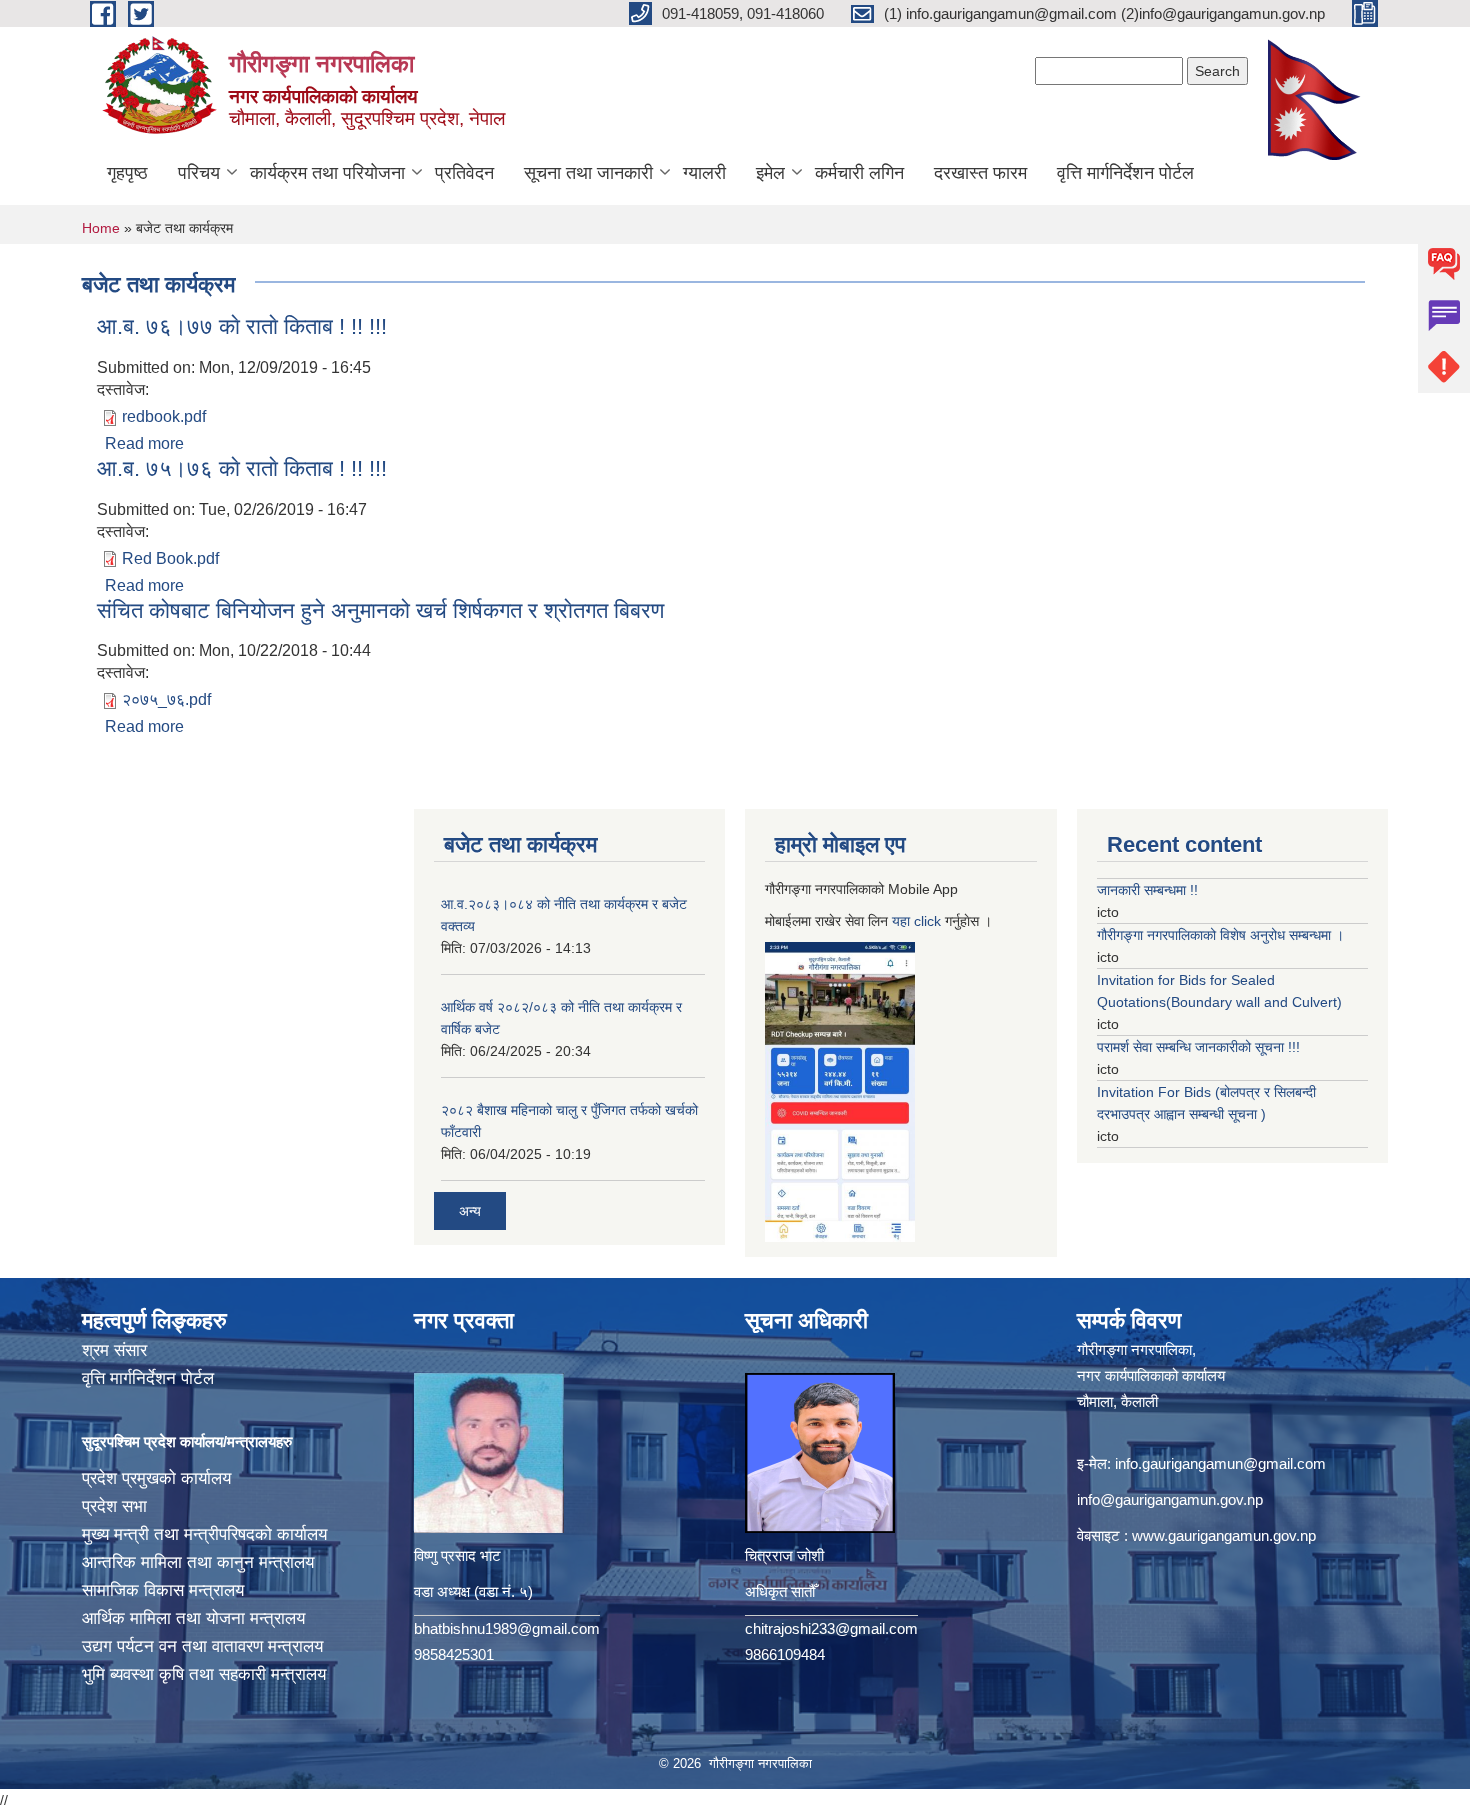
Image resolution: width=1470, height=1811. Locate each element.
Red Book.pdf (170, 558)
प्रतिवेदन (464, 173)
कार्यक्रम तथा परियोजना (327, 173)
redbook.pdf (164, 416)
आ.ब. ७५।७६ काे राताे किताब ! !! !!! (242, 468)
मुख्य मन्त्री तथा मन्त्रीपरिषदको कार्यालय (204, 1534)
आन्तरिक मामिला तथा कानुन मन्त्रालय (198, 1562)
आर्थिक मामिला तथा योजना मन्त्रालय (193, 1618)
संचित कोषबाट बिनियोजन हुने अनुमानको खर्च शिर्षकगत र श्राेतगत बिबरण (380, 610)
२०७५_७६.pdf (166, 699)
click (927, 921)
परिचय (199, 173)
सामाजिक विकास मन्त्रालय (163, 1590)
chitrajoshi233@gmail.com (831, 1628)
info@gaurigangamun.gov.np (1170, 1499)
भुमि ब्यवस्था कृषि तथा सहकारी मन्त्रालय (204, 1674)
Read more (144, 443)
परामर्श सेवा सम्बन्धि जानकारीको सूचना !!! (1198, 1047)
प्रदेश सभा (114, 1506)
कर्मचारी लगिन (859, 173)
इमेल (770, 173)
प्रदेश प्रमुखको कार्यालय (156, 1478)
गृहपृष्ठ (127, 173)
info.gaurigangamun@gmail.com (1220, 1463)
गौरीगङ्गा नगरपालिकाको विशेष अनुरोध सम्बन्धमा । (1220, 935)
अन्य (470, 1211)
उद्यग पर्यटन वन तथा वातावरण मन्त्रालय (202, 1646)
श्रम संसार (114, 1350)
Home (101, 228)
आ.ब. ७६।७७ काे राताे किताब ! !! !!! (242, 326)
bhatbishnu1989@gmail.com (507, 1628)
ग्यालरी (704, 173)
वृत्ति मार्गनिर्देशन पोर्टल (1125, 173)
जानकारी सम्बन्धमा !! (1147, 890)
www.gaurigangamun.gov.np (1224, 1535)
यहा (903, 921)
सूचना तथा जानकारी (588, 173)
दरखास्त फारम (980, 173)
